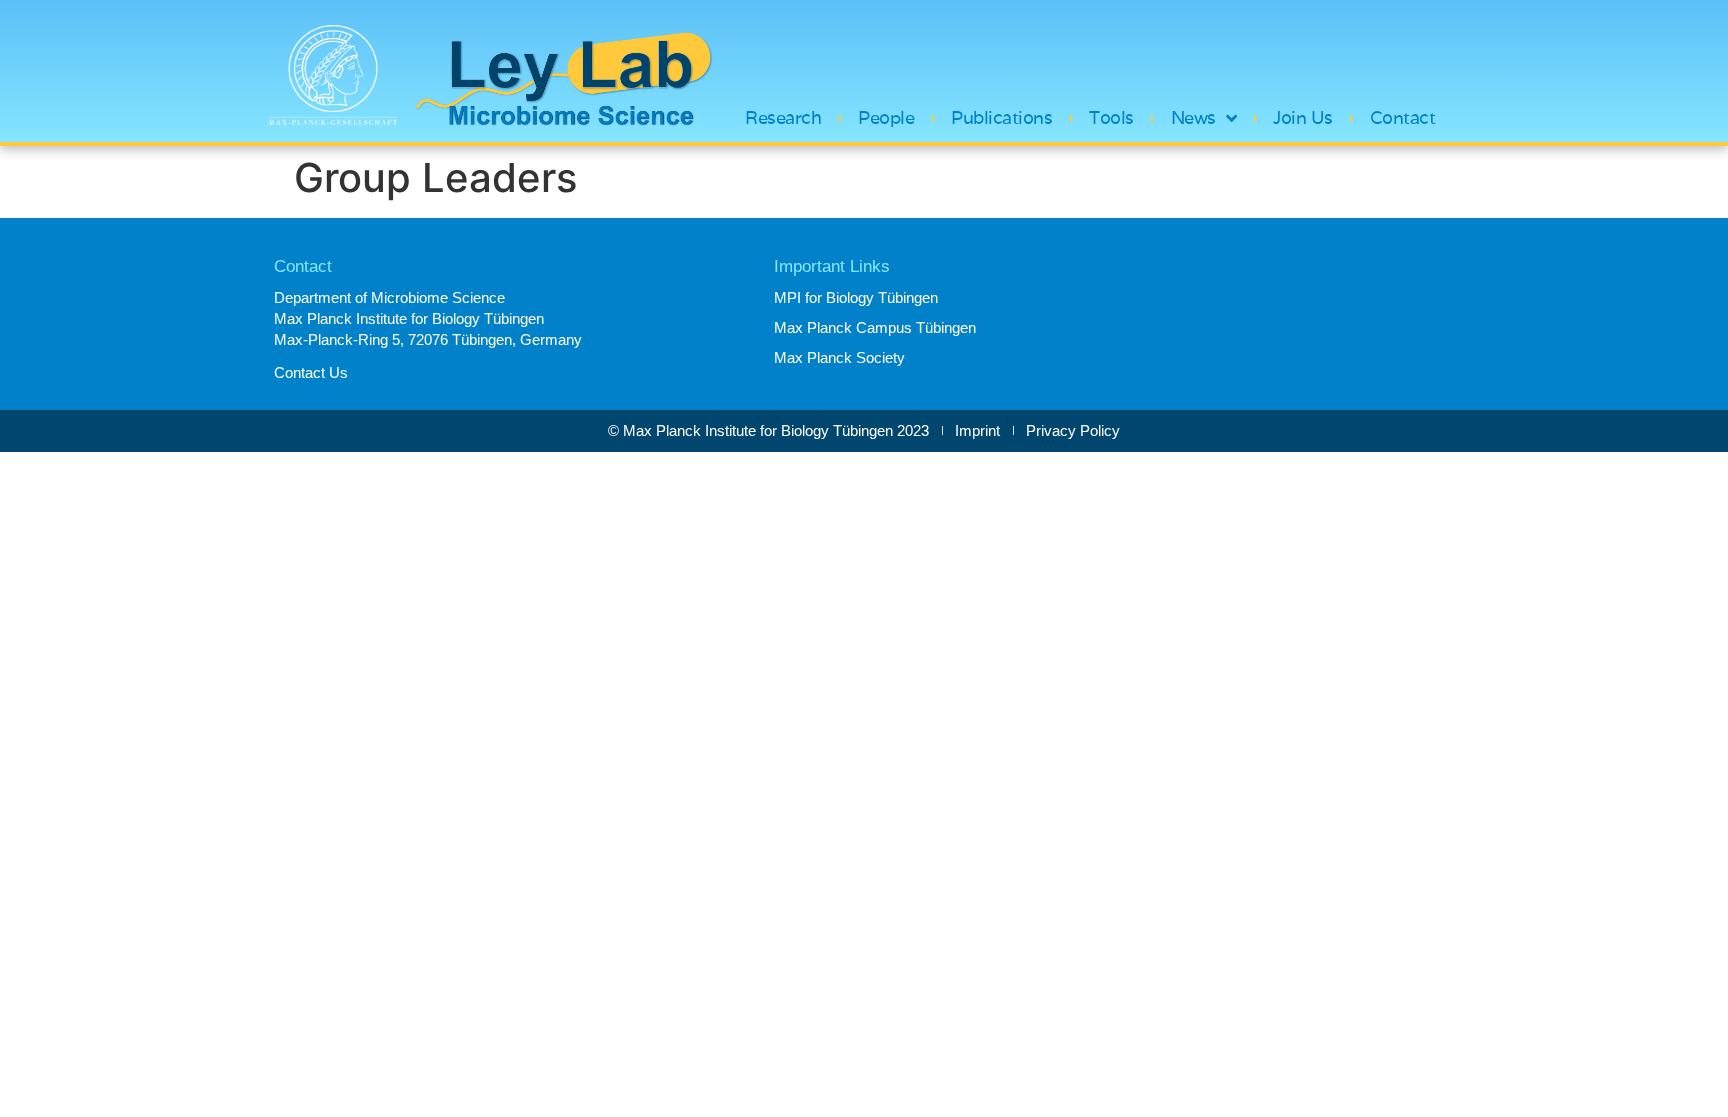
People (886, 118)
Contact (1403, 118)
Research (783, 118)
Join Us (1303, 118)
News (1193, 118)
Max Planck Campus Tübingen (875, 327)
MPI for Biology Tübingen (856, 297)
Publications (1001, 118)
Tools (1111, 118)
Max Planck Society (839, 357)
